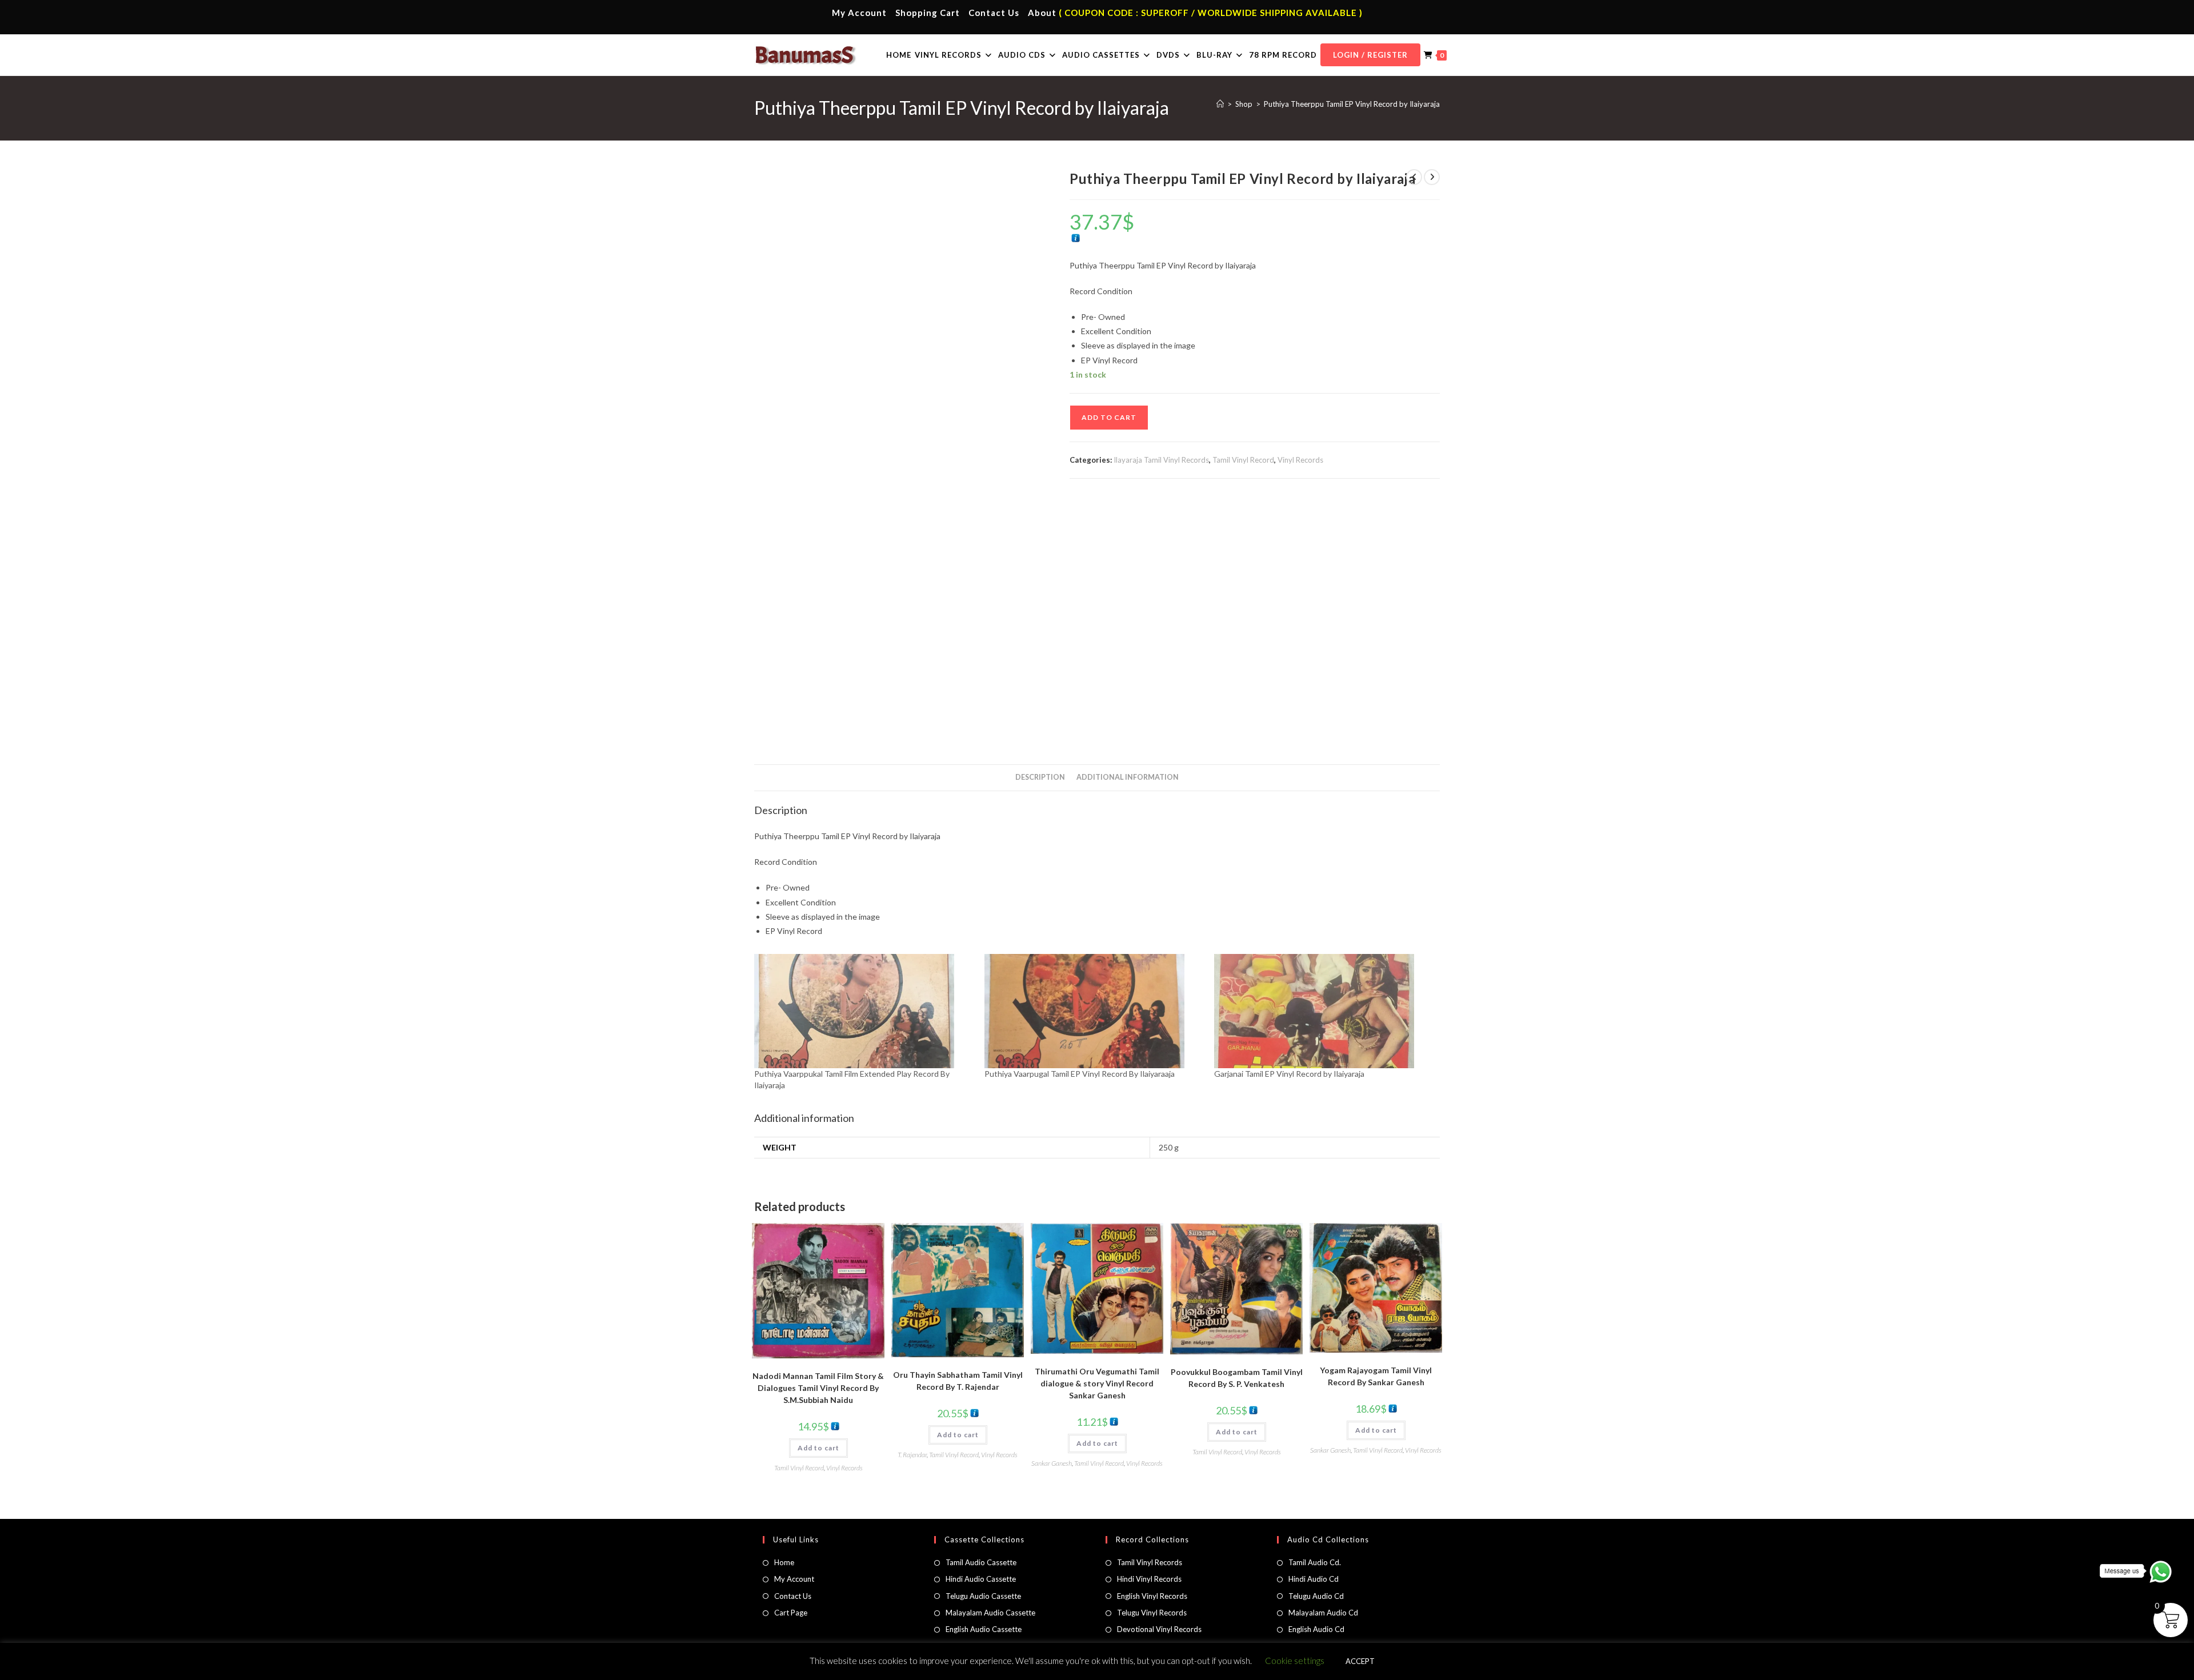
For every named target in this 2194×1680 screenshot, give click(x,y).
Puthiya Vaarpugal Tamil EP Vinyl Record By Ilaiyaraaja (1080, 1074)
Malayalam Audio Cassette (990, 1613)
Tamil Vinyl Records (1150, 1562)
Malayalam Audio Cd (1323, 1613)
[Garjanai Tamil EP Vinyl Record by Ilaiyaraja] (1324, 1011)
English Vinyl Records (1152, 1596)
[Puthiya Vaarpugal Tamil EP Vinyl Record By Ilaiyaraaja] (1094, 1011)
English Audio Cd (1316, 1629)
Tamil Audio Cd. (1315, 1562)
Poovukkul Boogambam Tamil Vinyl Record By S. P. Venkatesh (1237, 1378)
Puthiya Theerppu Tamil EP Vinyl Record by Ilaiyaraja (1352, 104)
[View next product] (1432, 177)
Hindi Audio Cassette (981, 1579)
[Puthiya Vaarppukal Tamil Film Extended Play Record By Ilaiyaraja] (864, 1011)
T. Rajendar (912, 1455)
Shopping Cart (928, 13)
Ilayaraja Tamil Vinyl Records (1161, 460)
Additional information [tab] (1128, 777)
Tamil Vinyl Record (1243, 460)
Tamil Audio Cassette (981, 1562)
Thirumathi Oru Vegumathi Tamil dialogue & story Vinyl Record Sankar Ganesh (1097, 1383)
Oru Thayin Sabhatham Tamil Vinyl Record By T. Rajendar (958, 1381)
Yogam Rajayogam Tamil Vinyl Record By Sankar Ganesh (1376, 1376)
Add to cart (1109, 417)
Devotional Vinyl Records (1159, 1629)
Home (784, 1562)
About (1042, 13)
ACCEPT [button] (1360, 1661)
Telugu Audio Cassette (983, 1596)
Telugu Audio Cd (1316, 1596)
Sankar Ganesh (1052, 1463)
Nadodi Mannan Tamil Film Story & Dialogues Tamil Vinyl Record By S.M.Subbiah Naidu (818, 1388)
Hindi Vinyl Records (1149, 1579)
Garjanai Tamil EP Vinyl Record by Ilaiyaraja (1289, 1074)
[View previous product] (1414, 177)
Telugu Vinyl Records (1152, 1613)
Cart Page (791, 1613)
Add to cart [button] (818, 1448)
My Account (859, 13)
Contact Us (994, 13)
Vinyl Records (1300, 460)
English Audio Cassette (984, 1629)
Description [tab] (1040, 777)
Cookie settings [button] (1295, 1661)
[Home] (1220, 104)
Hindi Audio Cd (1314, 1579)
